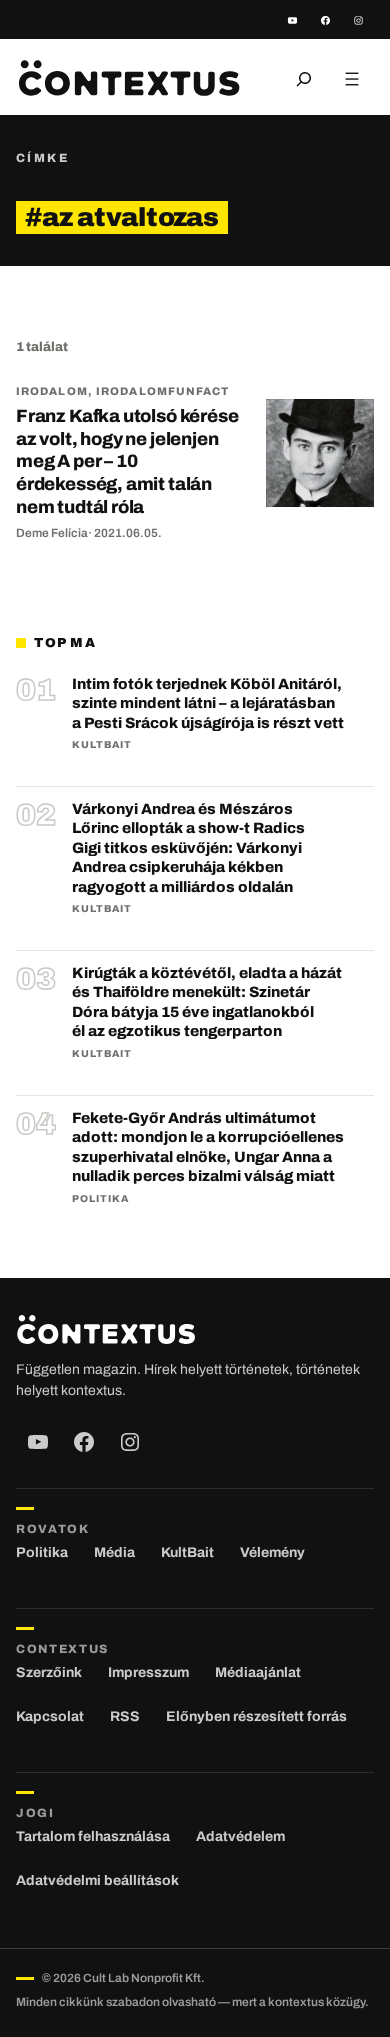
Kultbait (102, 744)
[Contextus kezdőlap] (129, 78)
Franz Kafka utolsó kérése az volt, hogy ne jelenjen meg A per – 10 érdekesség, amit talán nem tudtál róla (127, 461)
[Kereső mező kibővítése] (304, 79)
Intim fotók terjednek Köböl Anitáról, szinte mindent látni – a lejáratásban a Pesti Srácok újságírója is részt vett (208, 703)
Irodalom (52, 391)
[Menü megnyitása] (352, 79)
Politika (100, 1198)
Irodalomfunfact (163, 391)
